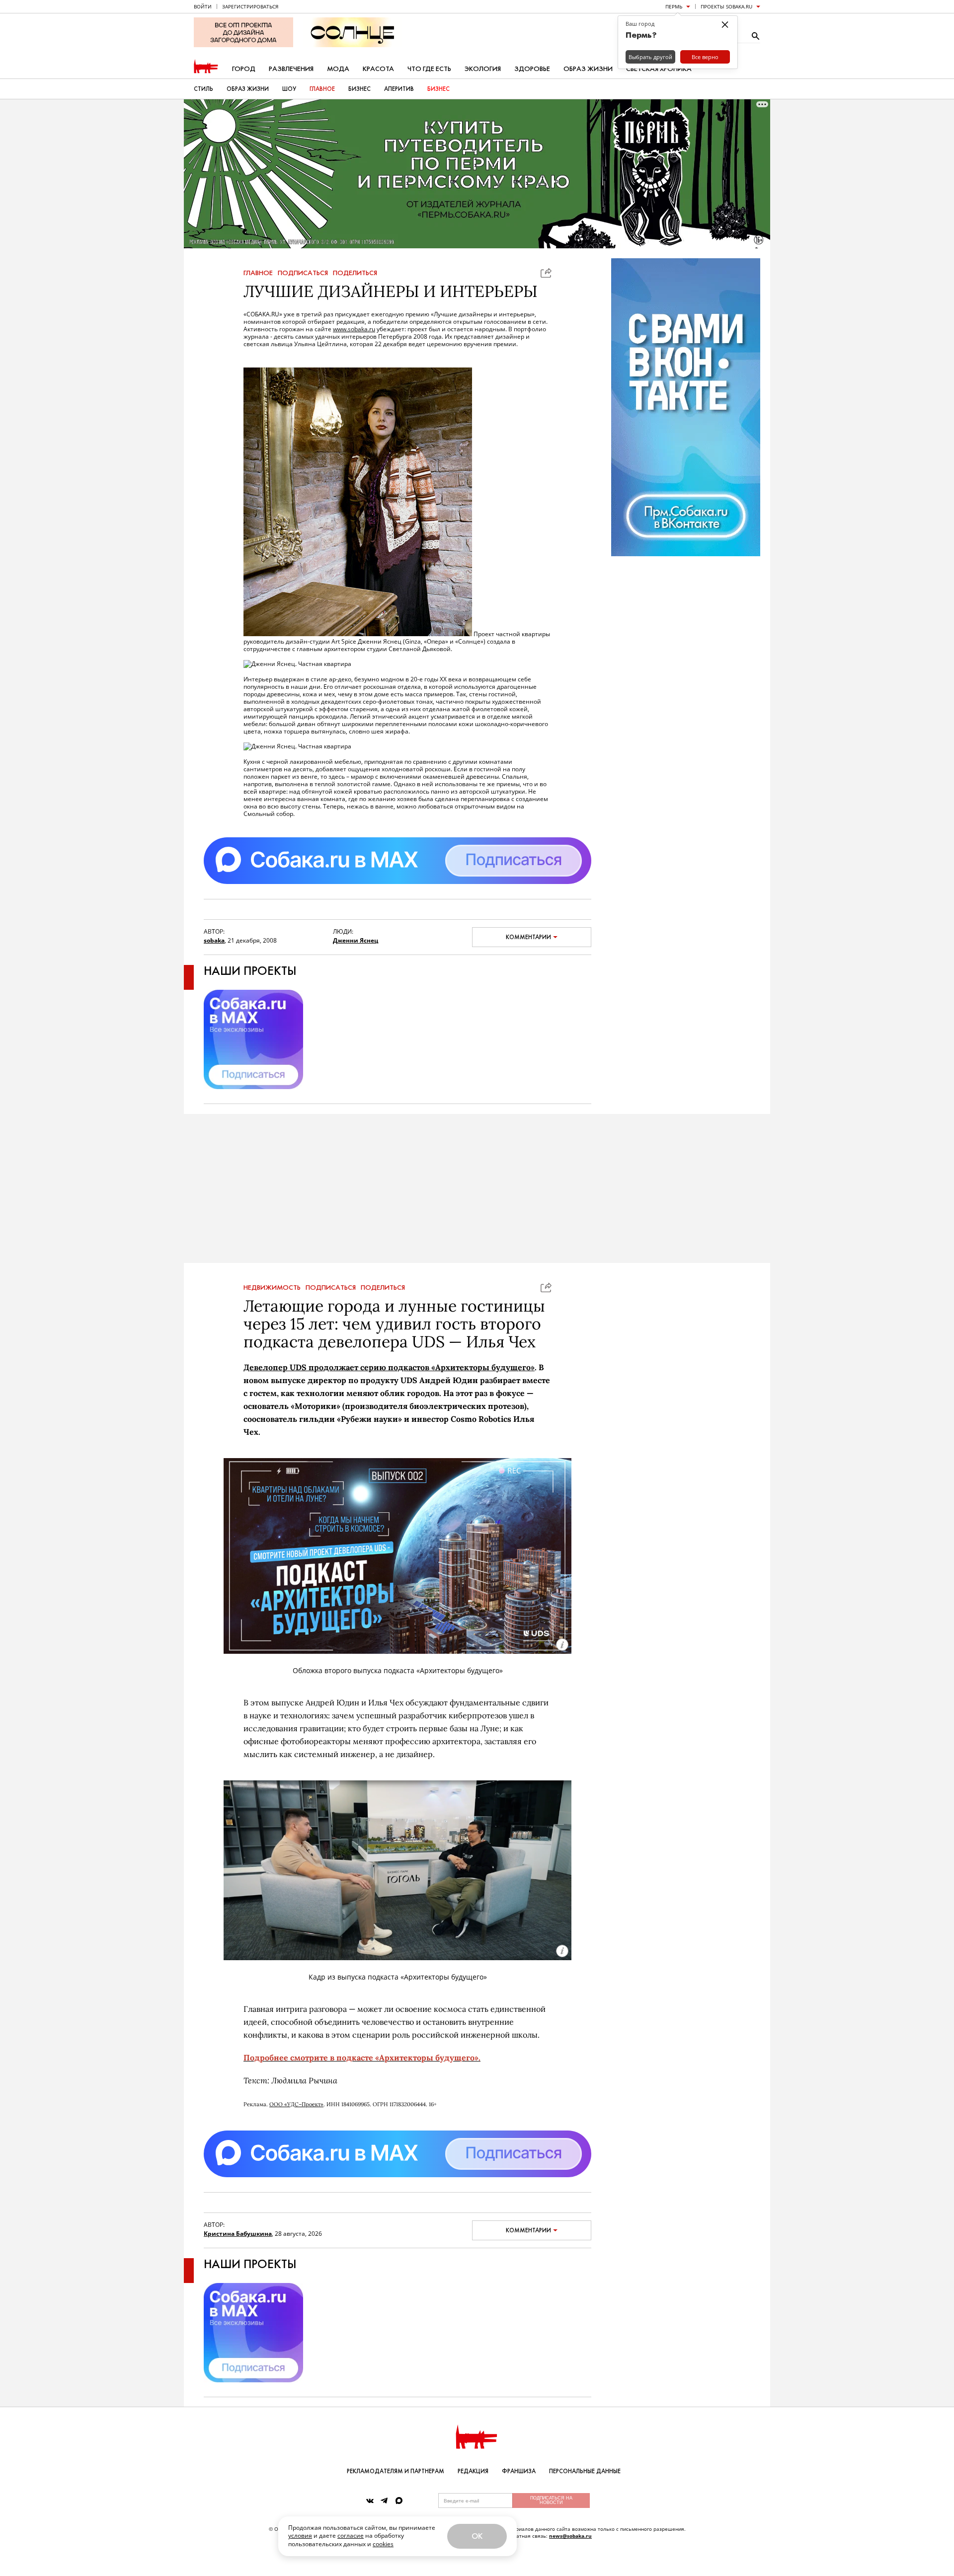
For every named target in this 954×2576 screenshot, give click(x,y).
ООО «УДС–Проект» (296, 2104)
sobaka (214, 940)
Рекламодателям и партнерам (396, 2471)
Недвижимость (272, 1288)
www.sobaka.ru (354, 329)
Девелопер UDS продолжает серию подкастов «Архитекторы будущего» (389, 1367)
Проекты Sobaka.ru (726, 6)
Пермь (674, 6)
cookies (383, 2544)
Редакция (473, 2471)
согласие (351, 2536)
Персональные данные (585, 2471)
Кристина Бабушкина (238, 2234)
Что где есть (429, 69)
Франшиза (519, 2471)
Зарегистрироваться (250, 6)
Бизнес (359, 89)
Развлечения (291, 69)
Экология (483, 69)
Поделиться (355, 273)
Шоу (289, 89)
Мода (338, 69)
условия (300, 2536)
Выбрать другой (650, 57)
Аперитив (399, 89)
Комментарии (528, 937)
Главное (322, 89)
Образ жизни (588, 69)
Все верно (705, 57)
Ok (477, 2536)
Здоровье (532, 69)
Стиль (203, 89)
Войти (203, 6)
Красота (378, 69)
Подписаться (303, 273)
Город (244, 69)
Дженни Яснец (356, 940)
